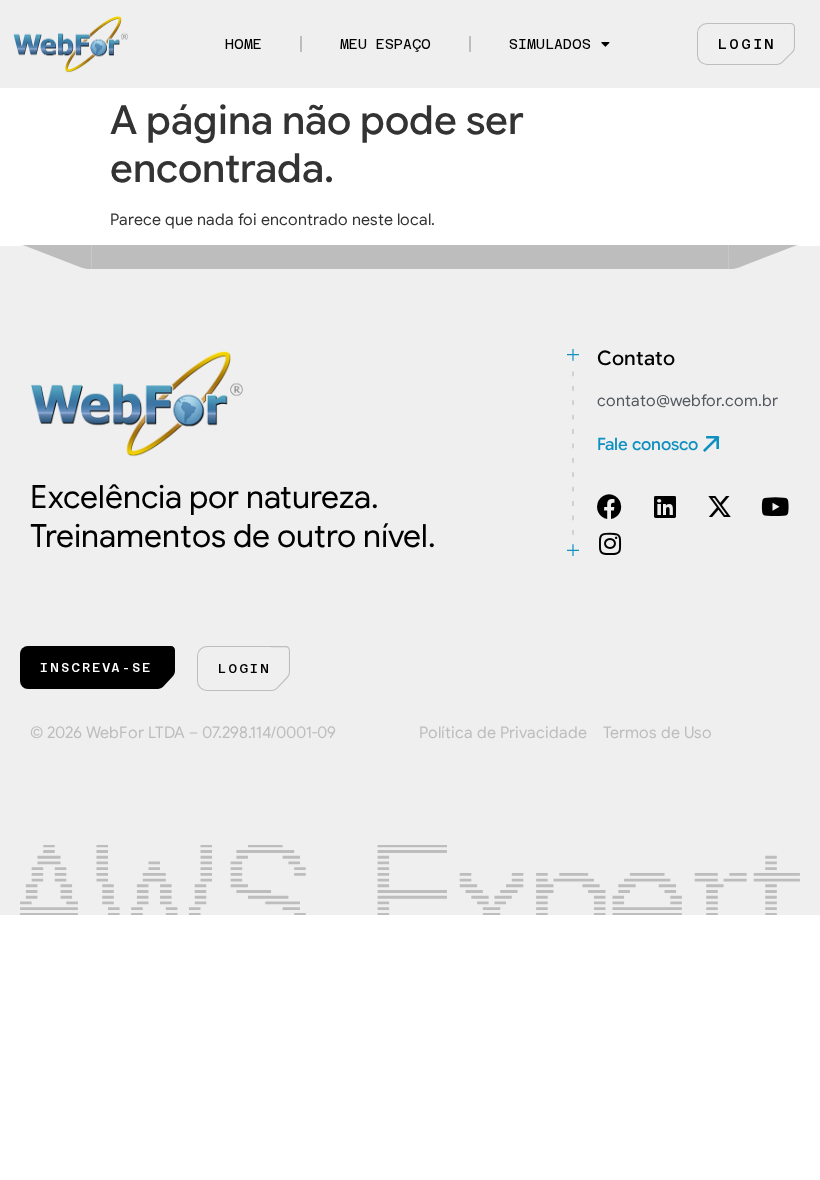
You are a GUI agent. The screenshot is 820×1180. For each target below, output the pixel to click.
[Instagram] (609, 543)
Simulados (550, 44)
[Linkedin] (664, 506)
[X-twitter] (719, 506)
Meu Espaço (385, 44)
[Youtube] (774, 506)
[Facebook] (609, 506)
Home (243, 44)
